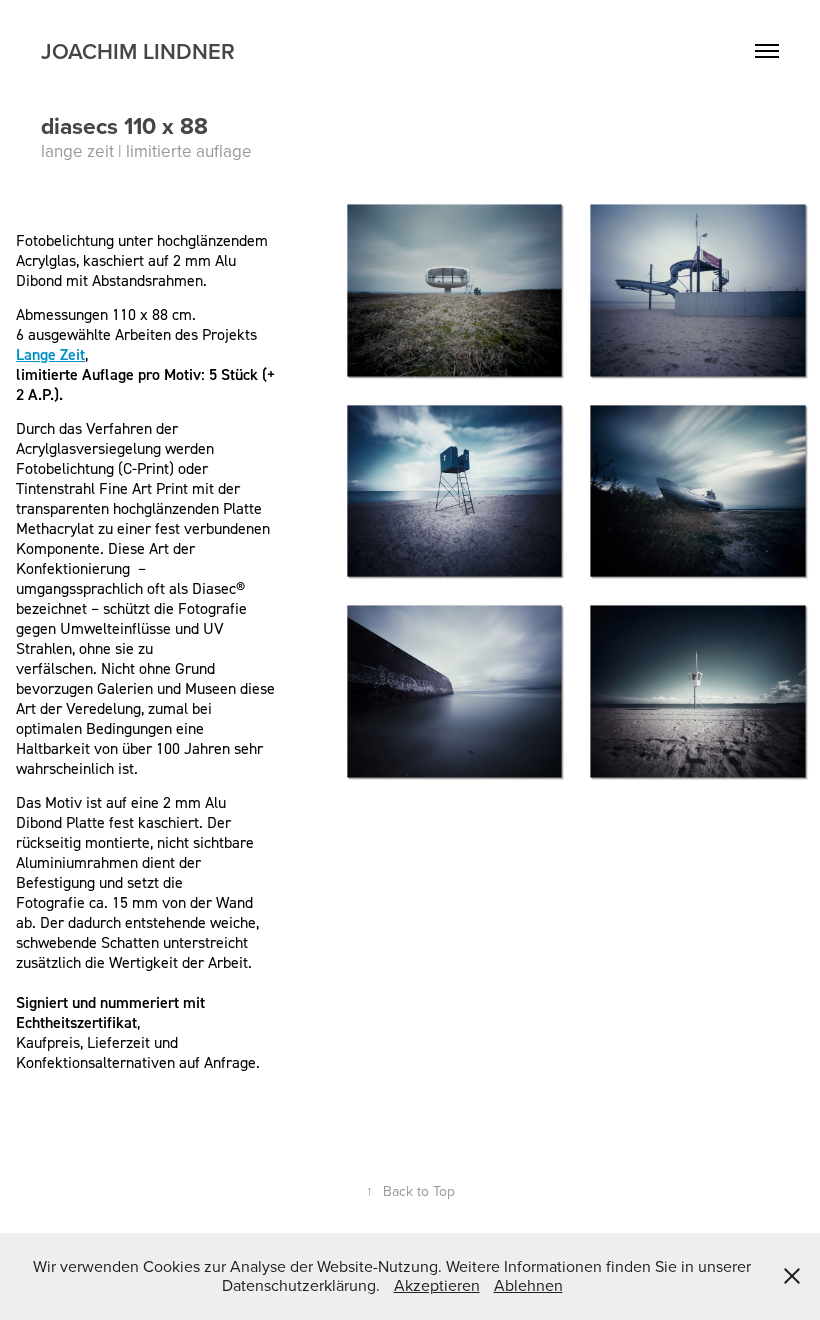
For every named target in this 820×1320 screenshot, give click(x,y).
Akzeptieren (437, 1285)
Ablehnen (528, 1285)
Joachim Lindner (138, 51)
